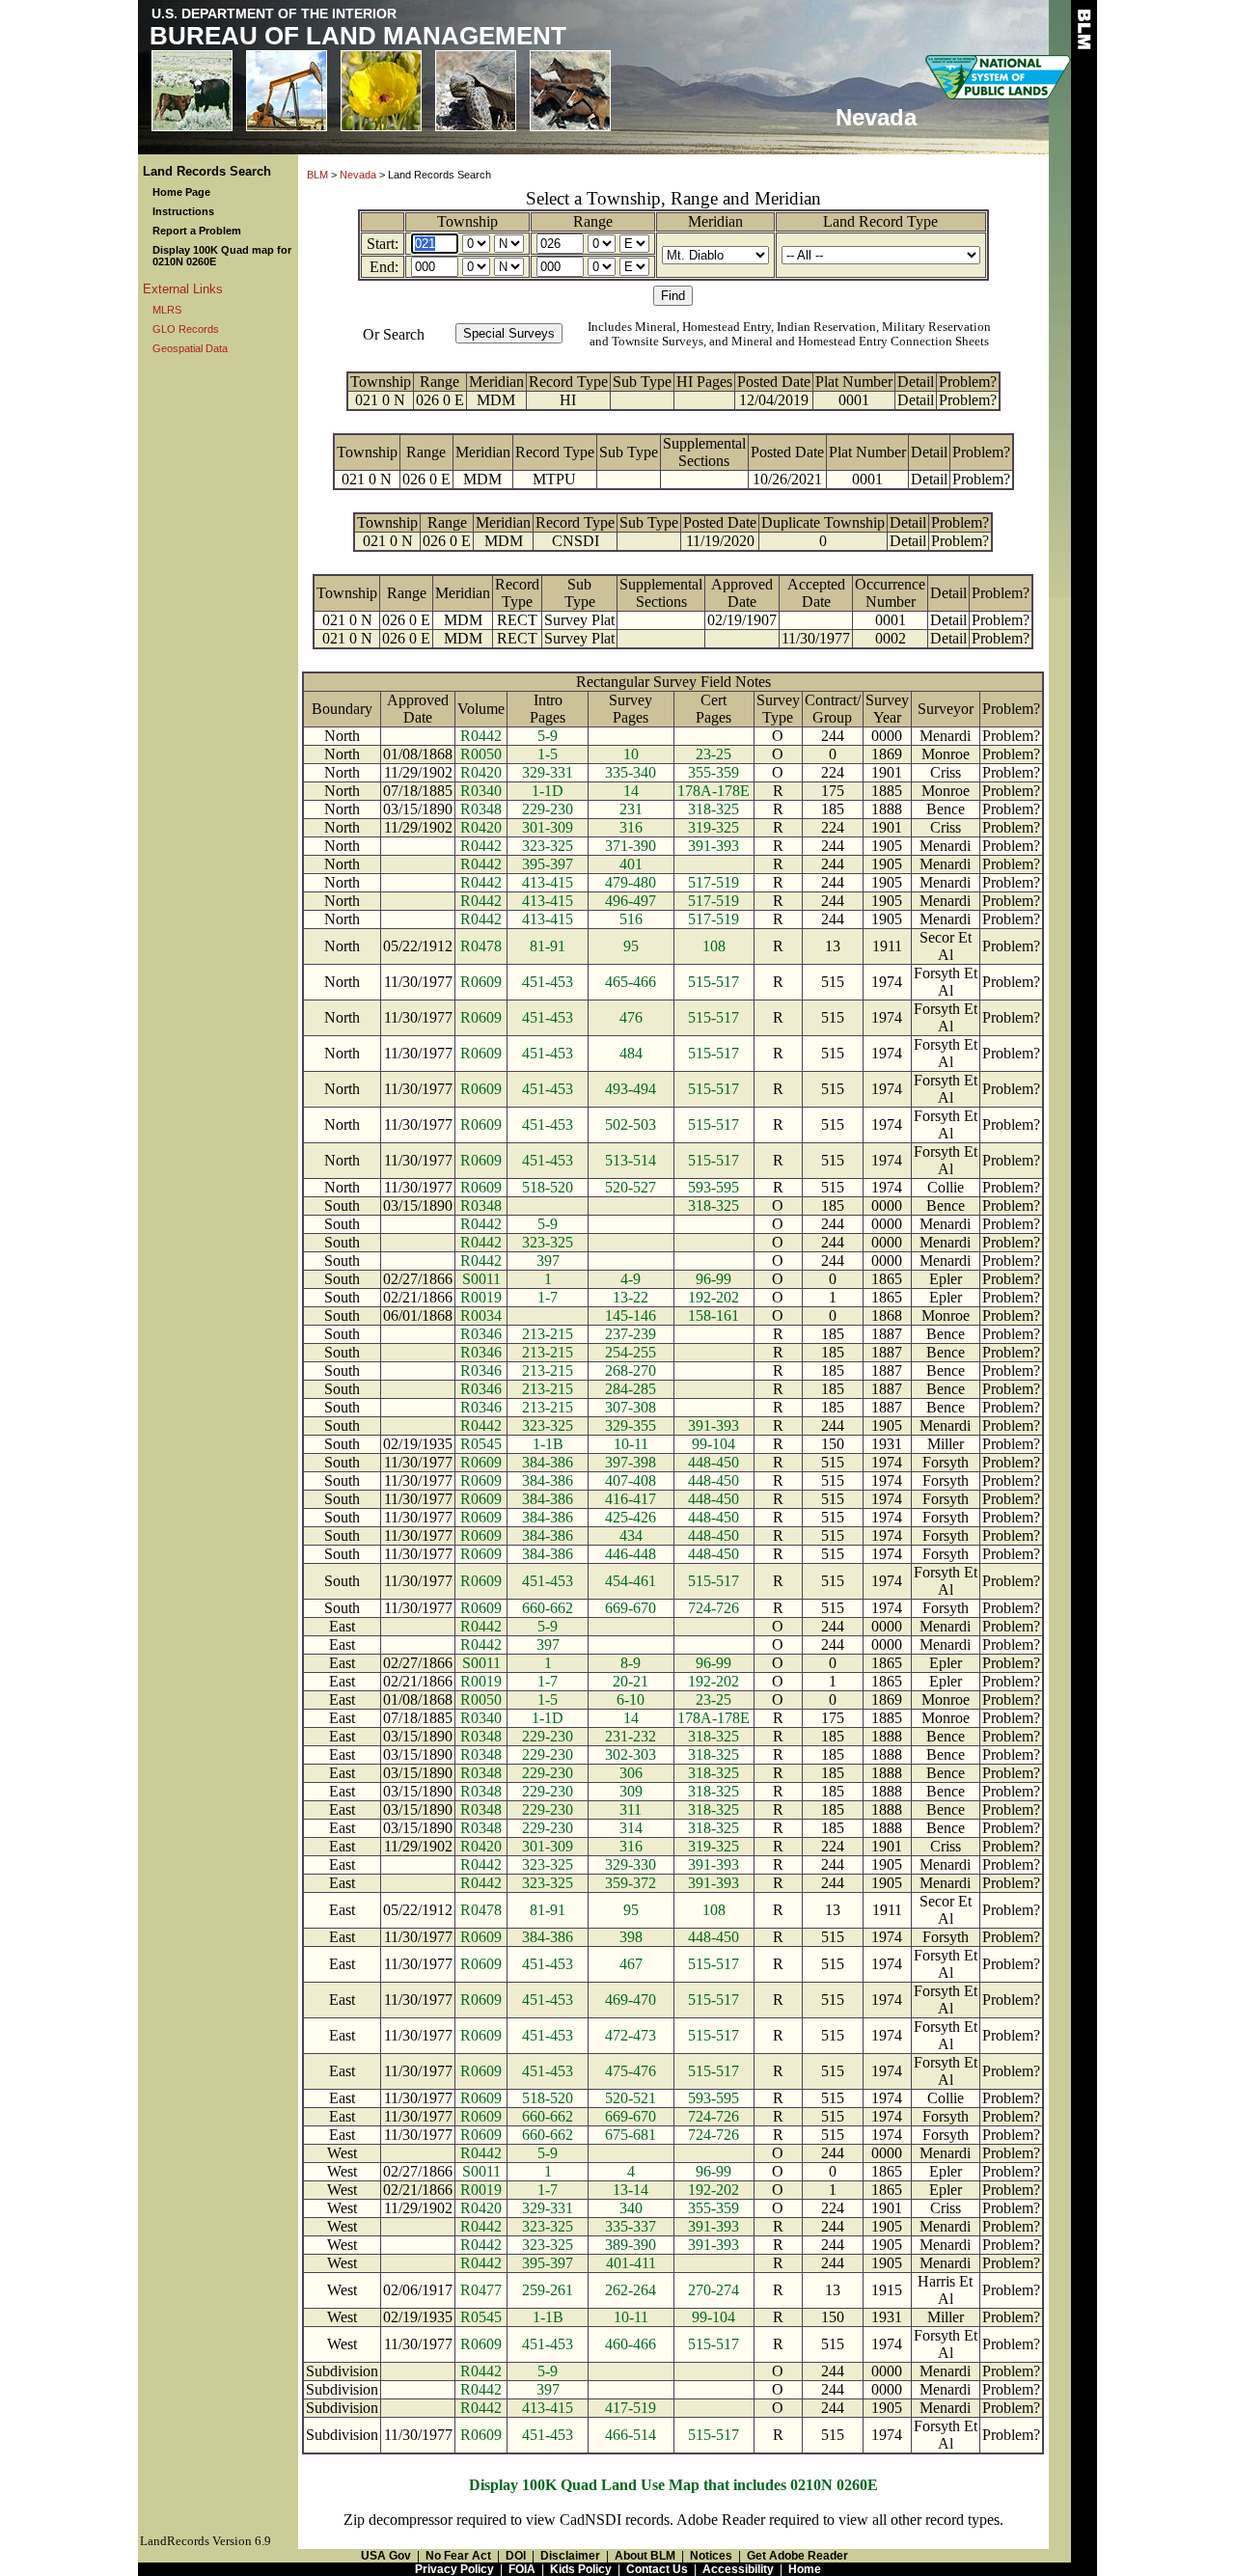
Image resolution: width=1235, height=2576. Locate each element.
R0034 (481, 1315)
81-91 (548, 946)
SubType (580, 593)
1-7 (548, 1297)
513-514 (631, 1160)
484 (631, 1053)
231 (631, 809)
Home (805, 2569)
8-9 (631, 1663)
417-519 (631, 2408)
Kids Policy (581, 2569)
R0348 (481, 809)
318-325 (714, 809)
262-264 (631, 2290)
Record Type (568, 382)
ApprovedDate (742, 593)
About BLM (645, 2556)
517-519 (714, 882)
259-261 (548, 2290)
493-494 (631, 1089)
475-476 (631, 2071)
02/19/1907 (742, 620)
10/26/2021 (787, 479)
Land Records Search (207, 171)
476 (631, 1017)
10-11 (631, 1444)
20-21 (631, 1681)
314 (631, 1828)
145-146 (631, 1315)
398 (631, 1937)
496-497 (631, 901)
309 (631, 1791)
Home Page (181, 192)
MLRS (167, 310)
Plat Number (854, 382)
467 (631, 1964)
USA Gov (386, 2556)
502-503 (631, 1124)
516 (631, 919)
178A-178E (714, 791)
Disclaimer (570, 2556)
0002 (891, 638)
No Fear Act (458, 2556)
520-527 (631, 1187)
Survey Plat (579, 620)
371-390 (631, 846)
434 (631, 1535)
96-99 (714, 1279)
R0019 (481, 1297)
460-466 (631, 2344)
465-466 (631, 982)
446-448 (631, 1554)
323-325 (548, 846)
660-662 (548, 1608)
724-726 (714, 1608)
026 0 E (440, 400)
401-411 (631, 2263)
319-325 (714, 827)
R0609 (481, 982)
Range (593, 221)
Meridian (715, 221)
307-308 (631, 1407)
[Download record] (649, 541)
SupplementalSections (704, 452)
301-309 (548, 827)
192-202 (714, 1297)
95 (631, 946)
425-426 (631, 1517)
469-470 (631, 2000)
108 (714, 946)
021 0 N (380, 400)
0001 (854, 400)
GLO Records (186, 329)
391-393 (714, 846)
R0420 (481, 772)
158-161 (714, 1315)
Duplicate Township (823, 522)
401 (631, 864)
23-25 (714, 754)
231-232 (631, 1736)
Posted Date (774, 382)
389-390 (631, 2245)
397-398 (631, 1462)
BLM (317, 175)
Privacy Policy (454, 2569)
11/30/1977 (816, 638)
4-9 (631, 1279)
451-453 (548, 982)
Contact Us (657, 2569)
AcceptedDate (816, 593)
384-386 (548, 1462)
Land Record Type (880, 221)
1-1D (548, 791)
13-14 (631, 2190)
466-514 (631, 2435)
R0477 (481, 2290)
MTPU (554, 479)
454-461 (631, 1581)
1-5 (548, 754)
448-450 (714, 1462)
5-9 (548, 736)
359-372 (631, 1883)
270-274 (714, 2290)
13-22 (631, 1297)
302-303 (631, 1754)
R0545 (481, 1444)
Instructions (183, 211)
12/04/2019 (774, 400)
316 (631, 827)
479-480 (631, 882)
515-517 (714, 982)
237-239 (631, 1334)
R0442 (481, 736)
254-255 (631, 1352)
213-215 (548, 1334)
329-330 (631, 1864)
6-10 (631, 1699)
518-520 (548, 1187)
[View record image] (642, 400)
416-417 (631, 1499)
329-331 (548, 772)
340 (631, 2208)
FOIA (522, 2569)
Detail (916, 382)
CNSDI (576, 541)
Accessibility (738, 2569)
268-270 (631, 1370)
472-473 (631, 2035)
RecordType (517, 593)
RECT (517, 620)
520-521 (631, 2098)
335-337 (631, 2226)
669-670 (631, 1608)
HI (568, 400)
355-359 (714, 772)
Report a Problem (197, 231)
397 (548, 1261)
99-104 (714, 1444)
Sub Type (642, 382)
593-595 (714, 1187)
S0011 (481, 1279)
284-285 (631, 1389)
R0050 (481, 754)
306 (631, 1773)
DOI (516, 2556)
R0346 (481, 1334)
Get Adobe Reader (797, 2556)
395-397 (548, 864)
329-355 (631, 1425)
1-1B (548, 1444)
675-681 (631, 2135)
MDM (496, 400)
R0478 (481, 946)
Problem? (968, 382)
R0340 (481, 791)
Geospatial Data (190, 348)
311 (631, 1809)
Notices (711, 2556)
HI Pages (704, 382)
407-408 (631, 1480)
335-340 (631, 772)
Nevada (358, 175)
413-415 (548, 882)
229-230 (548, 809)
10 (631, 754)
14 (631, 791)
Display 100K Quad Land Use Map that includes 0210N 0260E (673, 2485)
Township (467, 221)
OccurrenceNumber (890, 593)
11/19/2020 (720, 541)
